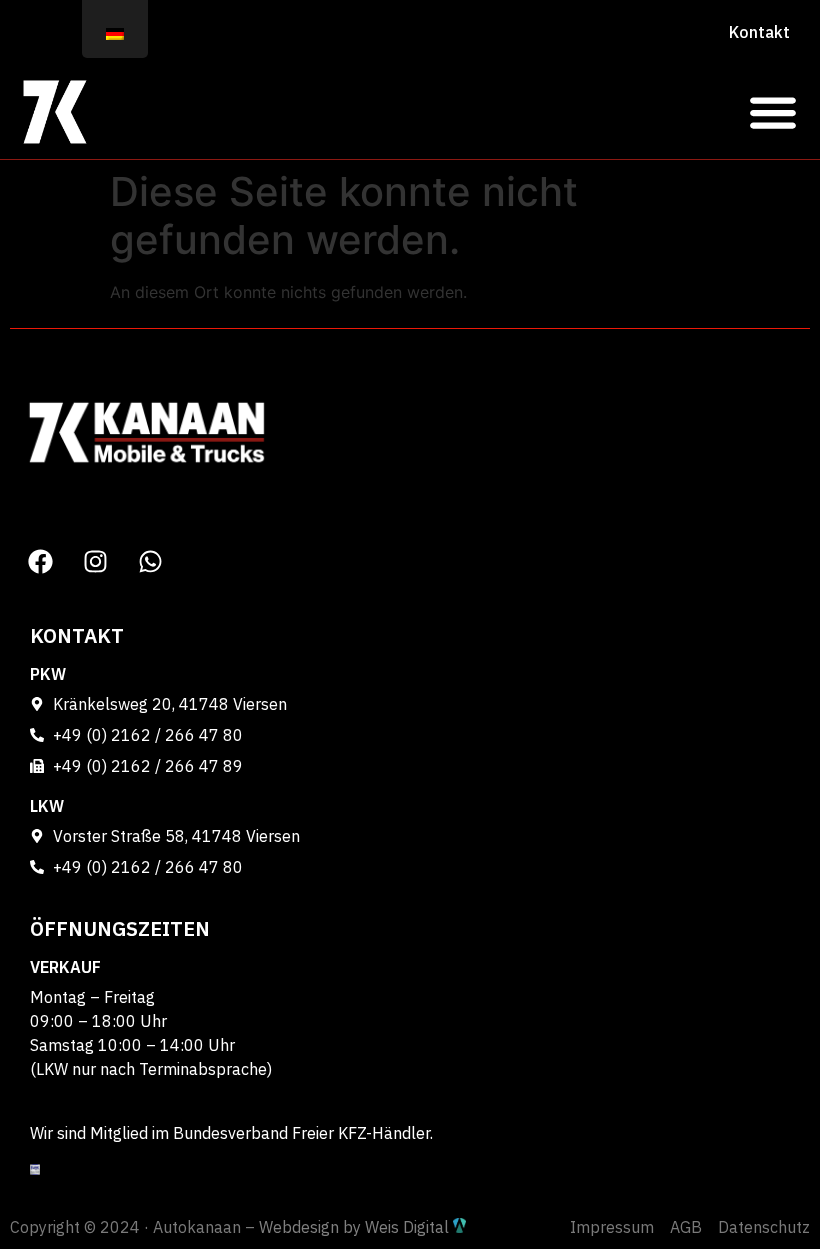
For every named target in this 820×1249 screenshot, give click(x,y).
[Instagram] (95, 561)
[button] (772, 111)
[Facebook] (40, 561)
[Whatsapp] (150, 561)
